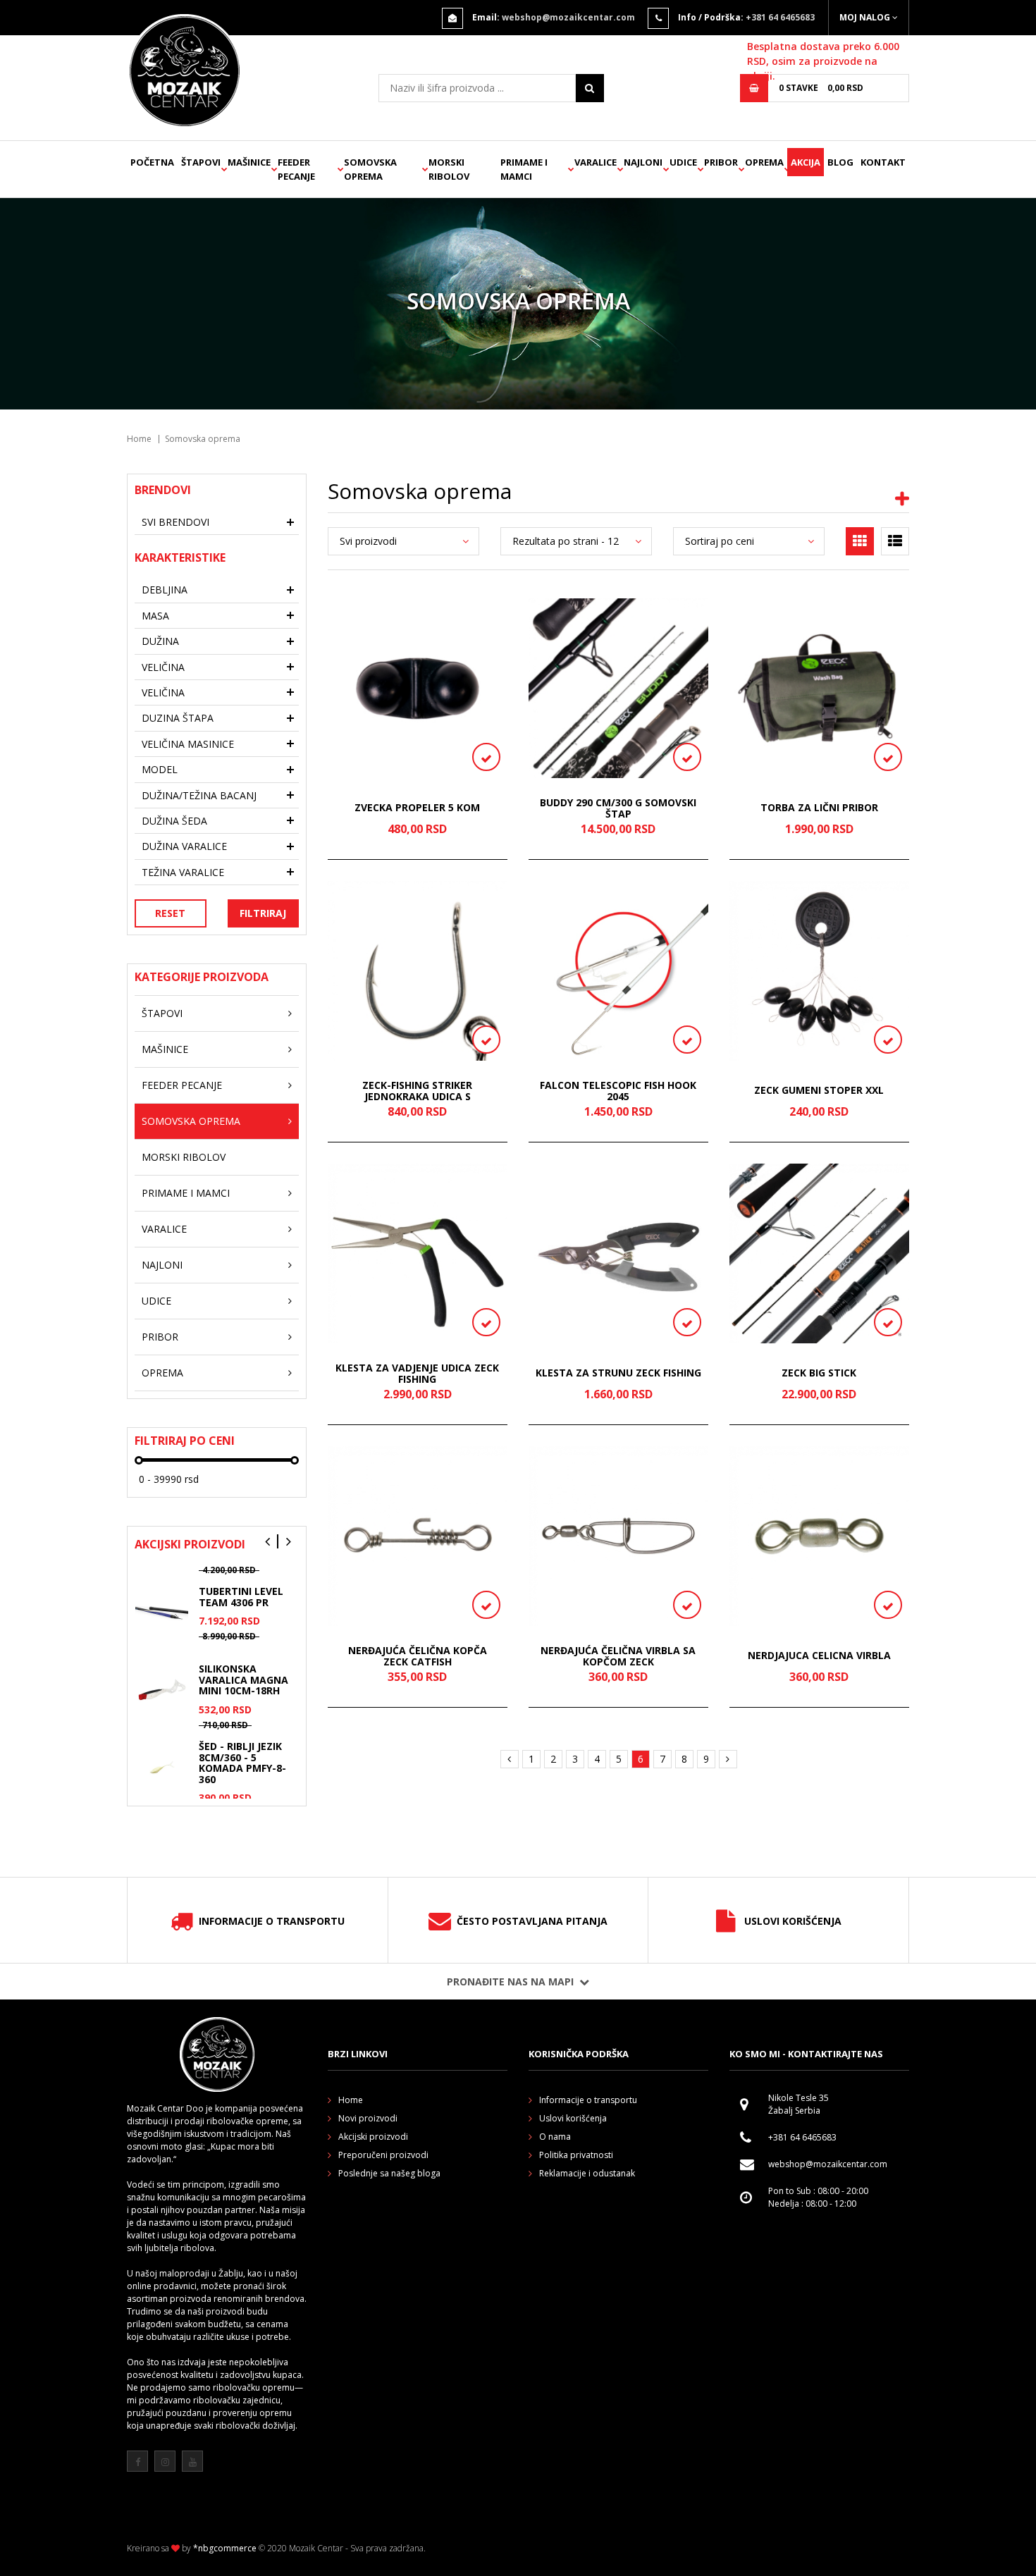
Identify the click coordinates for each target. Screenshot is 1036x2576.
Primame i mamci (524, 169)
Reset (170, 913)
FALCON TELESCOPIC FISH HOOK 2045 (618, 1091)
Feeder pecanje (296, 169)
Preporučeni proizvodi (383, 2155)
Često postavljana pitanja (532, 1921)
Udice (683, 162)
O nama (555, 2137)
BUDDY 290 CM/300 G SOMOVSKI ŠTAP (618, 808)
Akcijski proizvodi (373, 2137)
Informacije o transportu (272, 1921)
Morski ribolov (449, 169)
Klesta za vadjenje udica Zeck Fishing (417, 1373)
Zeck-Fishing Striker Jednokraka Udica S (417, 1091)
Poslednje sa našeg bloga (389, 2173)
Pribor (721, 162)
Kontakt (883, 162)
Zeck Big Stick (819, 1373)
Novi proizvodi (368, 2118)
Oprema (764, 162)
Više (297, 2451)
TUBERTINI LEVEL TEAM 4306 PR (241, 1596)
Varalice (596, 162)
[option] (217, 1624)
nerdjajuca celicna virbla (819, 1656)
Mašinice (249, 162)
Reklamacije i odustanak (587, 2173)
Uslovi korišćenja (793, 1921)
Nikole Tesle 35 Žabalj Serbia (798, 2104)
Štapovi (201, 162)
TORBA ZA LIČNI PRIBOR (819, 808)
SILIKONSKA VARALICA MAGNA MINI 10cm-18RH (243, 1680)
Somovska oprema (370, 169)
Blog (840, 162)
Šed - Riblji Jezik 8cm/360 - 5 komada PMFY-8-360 (242, 1762)
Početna (152, 162)
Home (139, 439)
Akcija (806, 162)
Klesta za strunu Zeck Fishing (618, 1373)
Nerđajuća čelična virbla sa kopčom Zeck (618, 1656)
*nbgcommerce (225, 2548)
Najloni (643, 162)
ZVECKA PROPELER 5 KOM (417, 808)
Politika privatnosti (576, 2155)
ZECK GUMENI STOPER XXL (819, 1091)
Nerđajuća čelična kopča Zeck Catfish (418, 1656)
